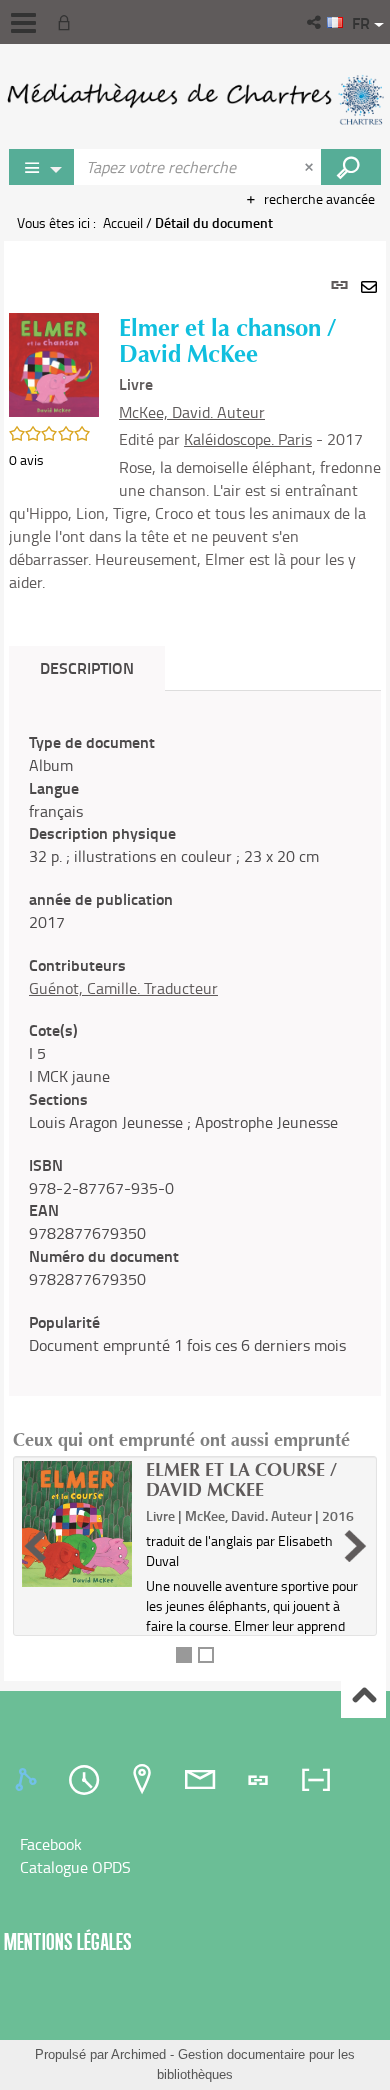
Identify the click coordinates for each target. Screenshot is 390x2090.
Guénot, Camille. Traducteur (123, 988)
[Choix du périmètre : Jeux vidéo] (42, 167)
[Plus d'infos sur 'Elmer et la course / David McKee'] (77, 1523)
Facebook (51, 1844)
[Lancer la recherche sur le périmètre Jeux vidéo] (351, 167)
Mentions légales (68, 1941)
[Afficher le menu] (23, 23)
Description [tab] (87, 667)
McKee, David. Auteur (192, 412)
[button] (315, 22)
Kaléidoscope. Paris (248, 439)
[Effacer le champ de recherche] (311, 167)
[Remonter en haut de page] (363, 1696)
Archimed (138, 2054)
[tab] (29, 1780)
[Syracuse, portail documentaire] (195, 100)
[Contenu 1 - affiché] (184, 1655)
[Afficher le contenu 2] (206, 1655)
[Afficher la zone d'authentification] (68, 22)
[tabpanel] (195, 961)
